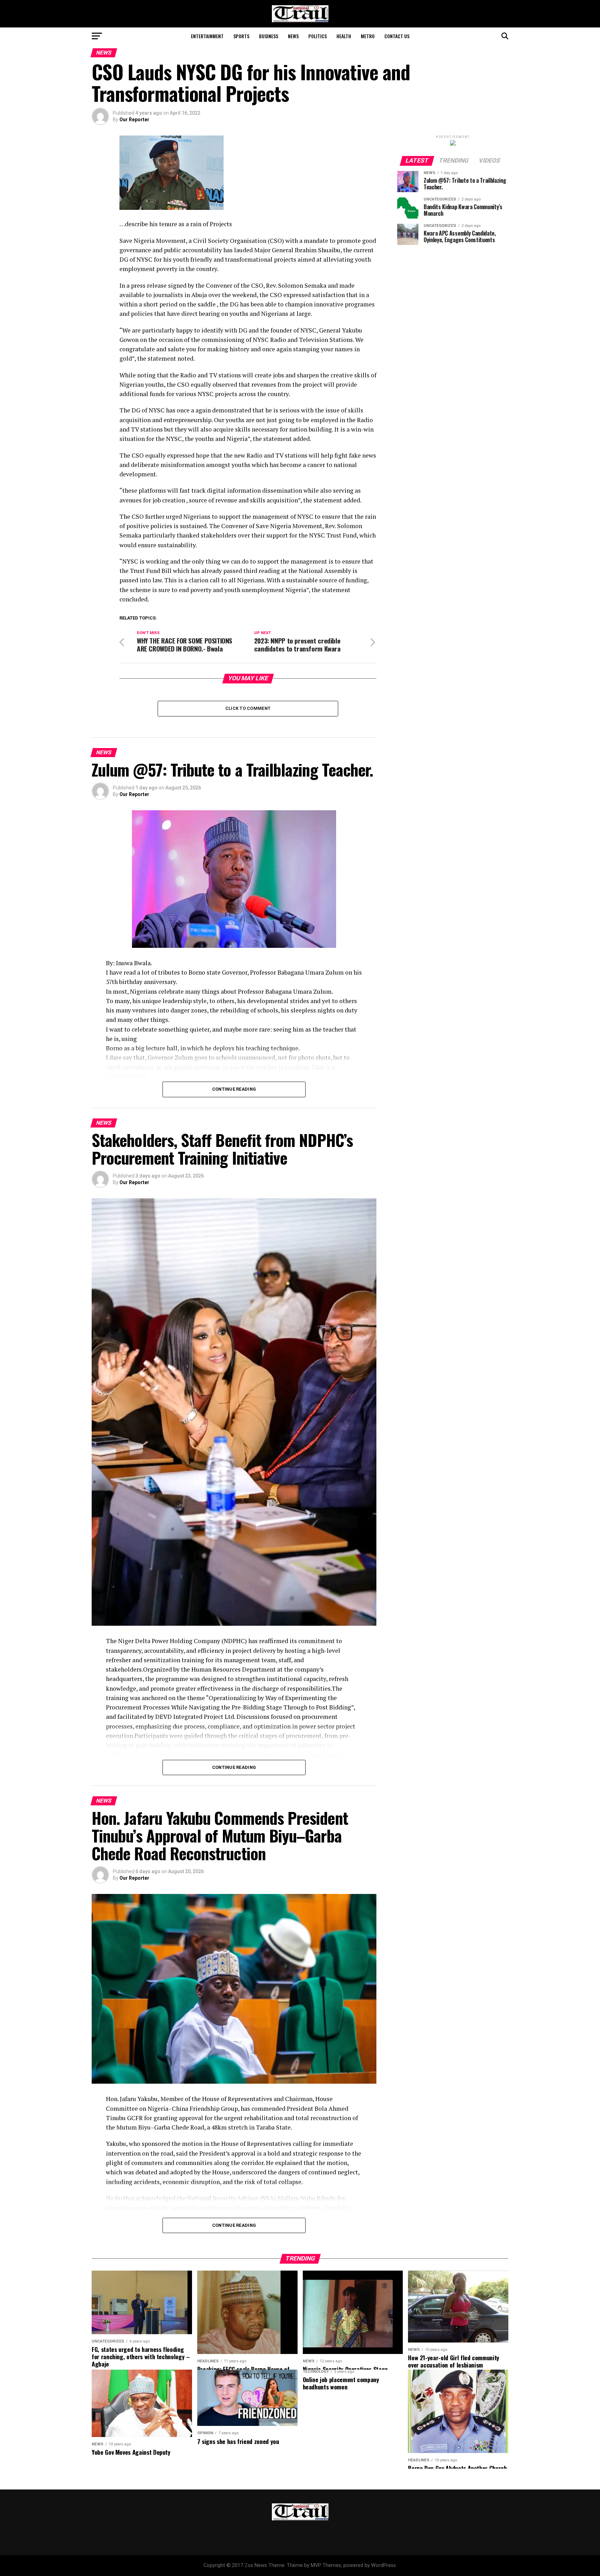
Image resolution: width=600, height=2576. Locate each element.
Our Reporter (134, 120)
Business (269, 36)
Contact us (397, 36)
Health (344, 36)
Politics (318, 36)
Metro (368, 36)
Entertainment (207, 36)
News (293, 36)
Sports (241, 36)
